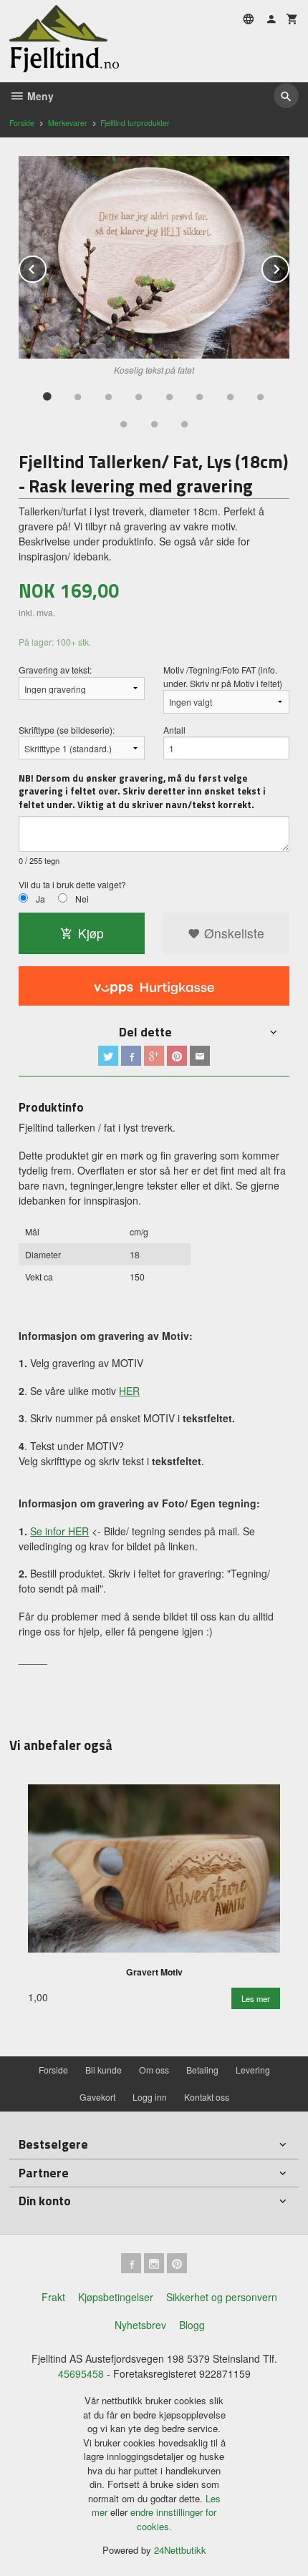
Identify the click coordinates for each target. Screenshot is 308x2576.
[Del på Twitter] (108, 1056)
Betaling (202, 2070)
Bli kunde (104, 2070)
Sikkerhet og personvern (222, 2297)
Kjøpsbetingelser (116, 2297)
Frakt (53, 2297)
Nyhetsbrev (140, 2325)
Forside (22, 123)
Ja (40, 899)
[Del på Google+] (154, 1056)
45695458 (81, 2373)
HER (129, 1391)
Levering (253, 2070)
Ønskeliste (232, 933)
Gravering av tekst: (55, 670)
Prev (46, 267)
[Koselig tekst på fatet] (154, 258)
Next (289, 267)
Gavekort (97, 2097)
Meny (39, 96)
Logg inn (150, 2097)
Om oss (154, 2070)
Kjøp (91, 933)
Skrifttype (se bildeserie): (67, 730)
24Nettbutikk (180, 2550)
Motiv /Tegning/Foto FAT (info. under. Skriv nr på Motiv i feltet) (223, 676)
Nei (82, 899)
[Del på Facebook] (131, 1056)
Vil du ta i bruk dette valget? (72, 884)
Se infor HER (59, 1531)
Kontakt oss (207, 2097)
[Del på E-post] (200, 1056)
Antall (174, 730)
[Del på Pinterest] (177, 1056)
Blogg (192, 2325)
